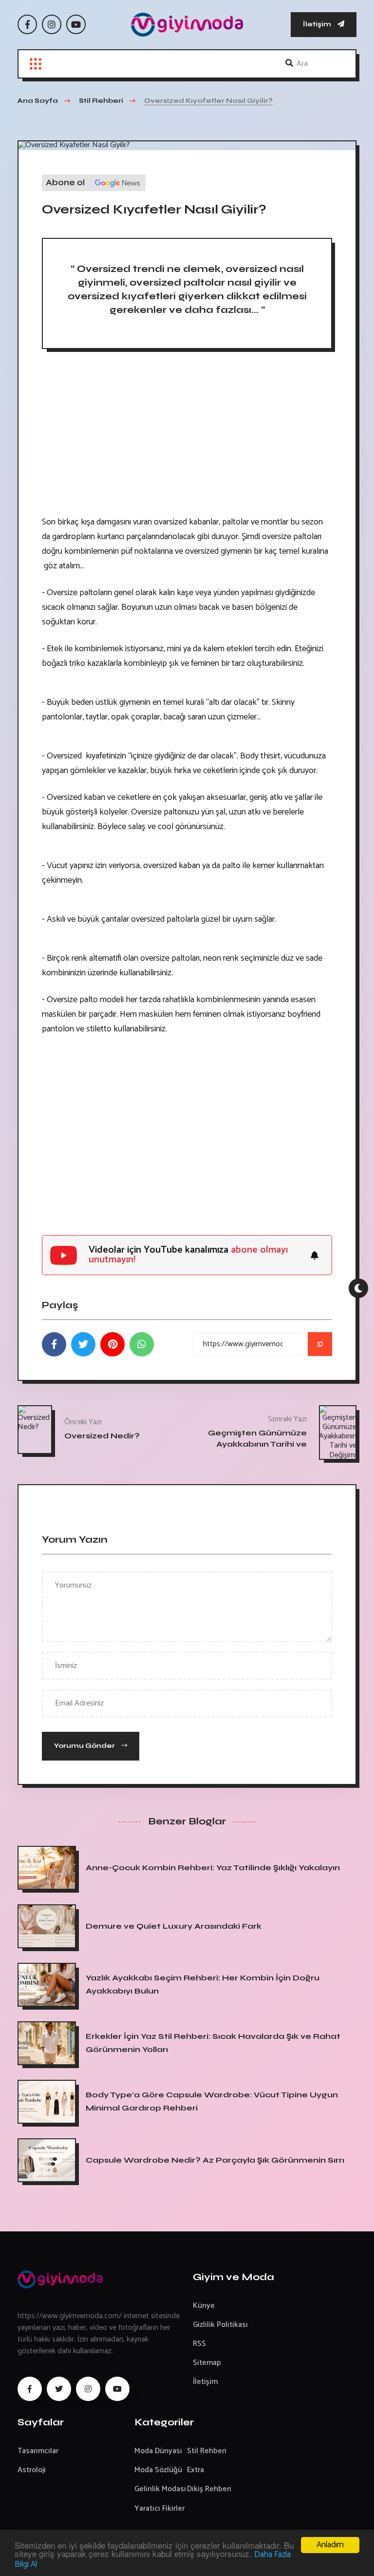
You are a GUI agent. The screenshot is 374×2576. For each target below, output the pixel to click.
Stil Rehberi (207, 2451)
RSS (199, 2344)
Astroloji (32, 2470)
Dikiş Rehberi (209, 2489)
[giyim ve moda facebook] (30, 2389)
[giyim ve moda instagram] (88, 2389)
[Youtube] (76, 24)
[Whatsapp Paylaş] (142, 1344)
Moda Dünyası (158, 2451)
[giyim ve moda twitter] (59, 2389)
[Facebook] (27, 24)
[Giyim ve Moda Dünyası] (187, 25)
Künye (204, 2306)
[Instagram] (52, 24)
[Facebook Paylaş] (54, 1344)
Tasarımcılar (38, 2451)
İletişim (318, 24)
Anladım (330, 2545)
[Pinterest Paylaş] (112, 1344)
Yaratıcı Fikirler (159, 2508)
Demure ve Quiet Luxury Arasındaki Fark (174, 1926)
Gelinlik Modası (160, 2489)
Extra (196, 2470)
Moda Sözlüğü (158, 2470)
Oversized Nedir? (102, 1435)
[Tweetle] (83, 1344)
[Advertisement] (187, 437)
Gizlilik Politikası (220, 2325)
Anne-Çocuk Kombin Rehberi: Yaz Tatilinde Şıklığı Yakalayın (213, 1868)
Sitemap (207, 2363)
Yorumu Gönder (85, 1746)
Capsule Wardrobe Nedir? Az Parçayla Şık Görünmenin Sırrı (215, 2160)
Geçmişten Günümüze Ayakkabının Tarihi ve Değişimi (257, 1444)
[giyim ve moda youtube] (117, 2389)
